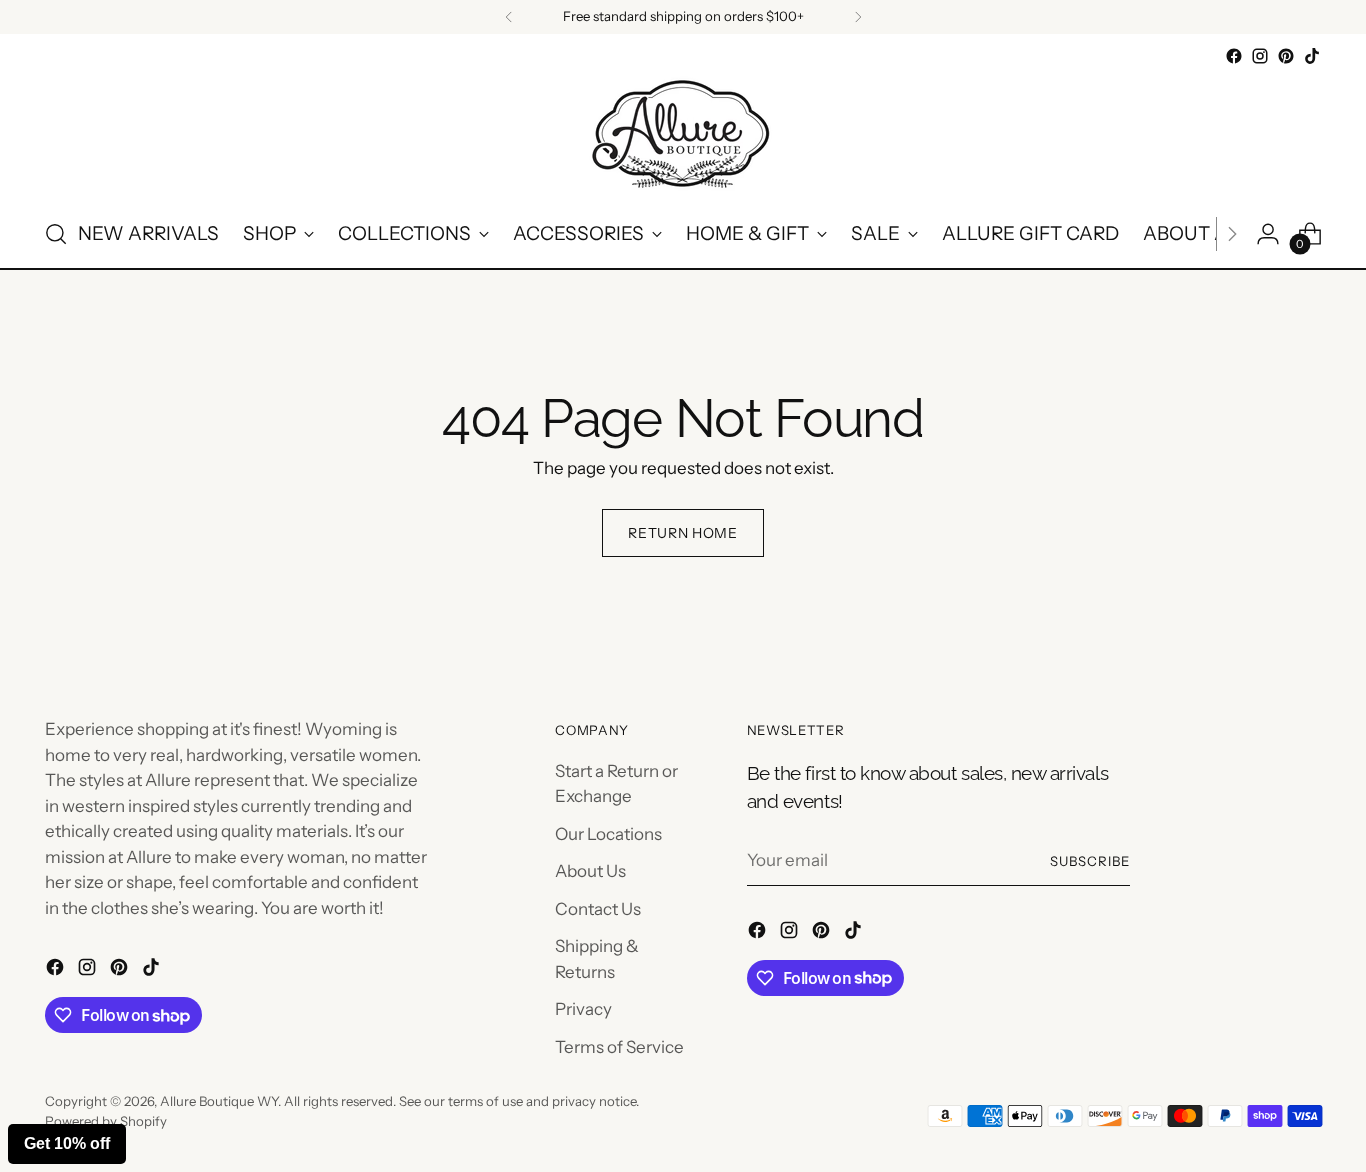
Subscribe (1090, 861)
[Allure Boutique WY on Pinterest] (1286, 56)
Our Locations (608, 834)
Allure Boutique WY (219, 1101)
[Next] (858, 17)
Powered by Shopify (106, 1121)
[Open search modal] (56, 234)
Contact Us (598, 909)
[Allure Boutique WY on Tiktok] (1312, 56)
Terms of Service (619, 1047)
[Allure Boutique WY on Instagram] (1260, 56)
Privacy (583, 1009)
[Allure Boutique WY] (683, 135)
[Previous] (509, 17)
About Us (590, 871)
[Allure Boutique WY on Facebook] (1234, 56)
